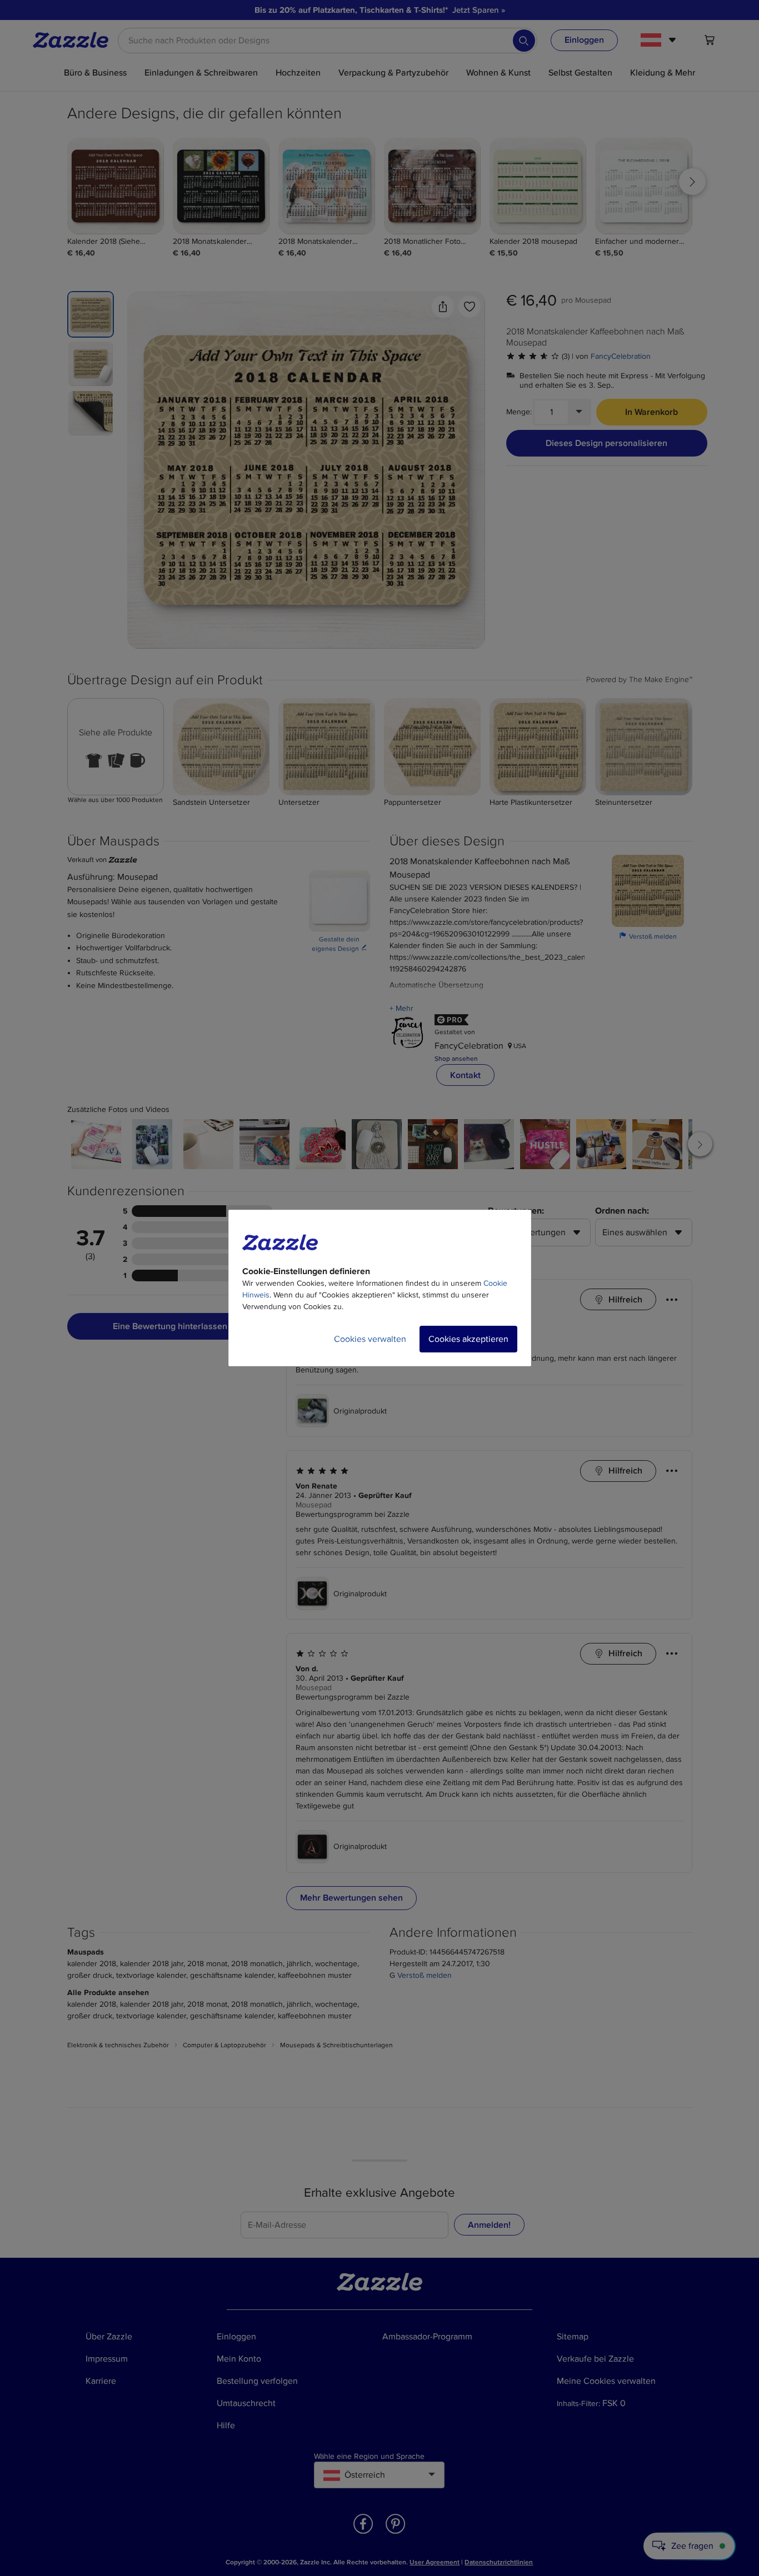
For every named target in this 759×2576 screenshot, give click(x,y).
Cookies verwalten (370, 1339)
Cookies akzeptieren (468, 1339)
